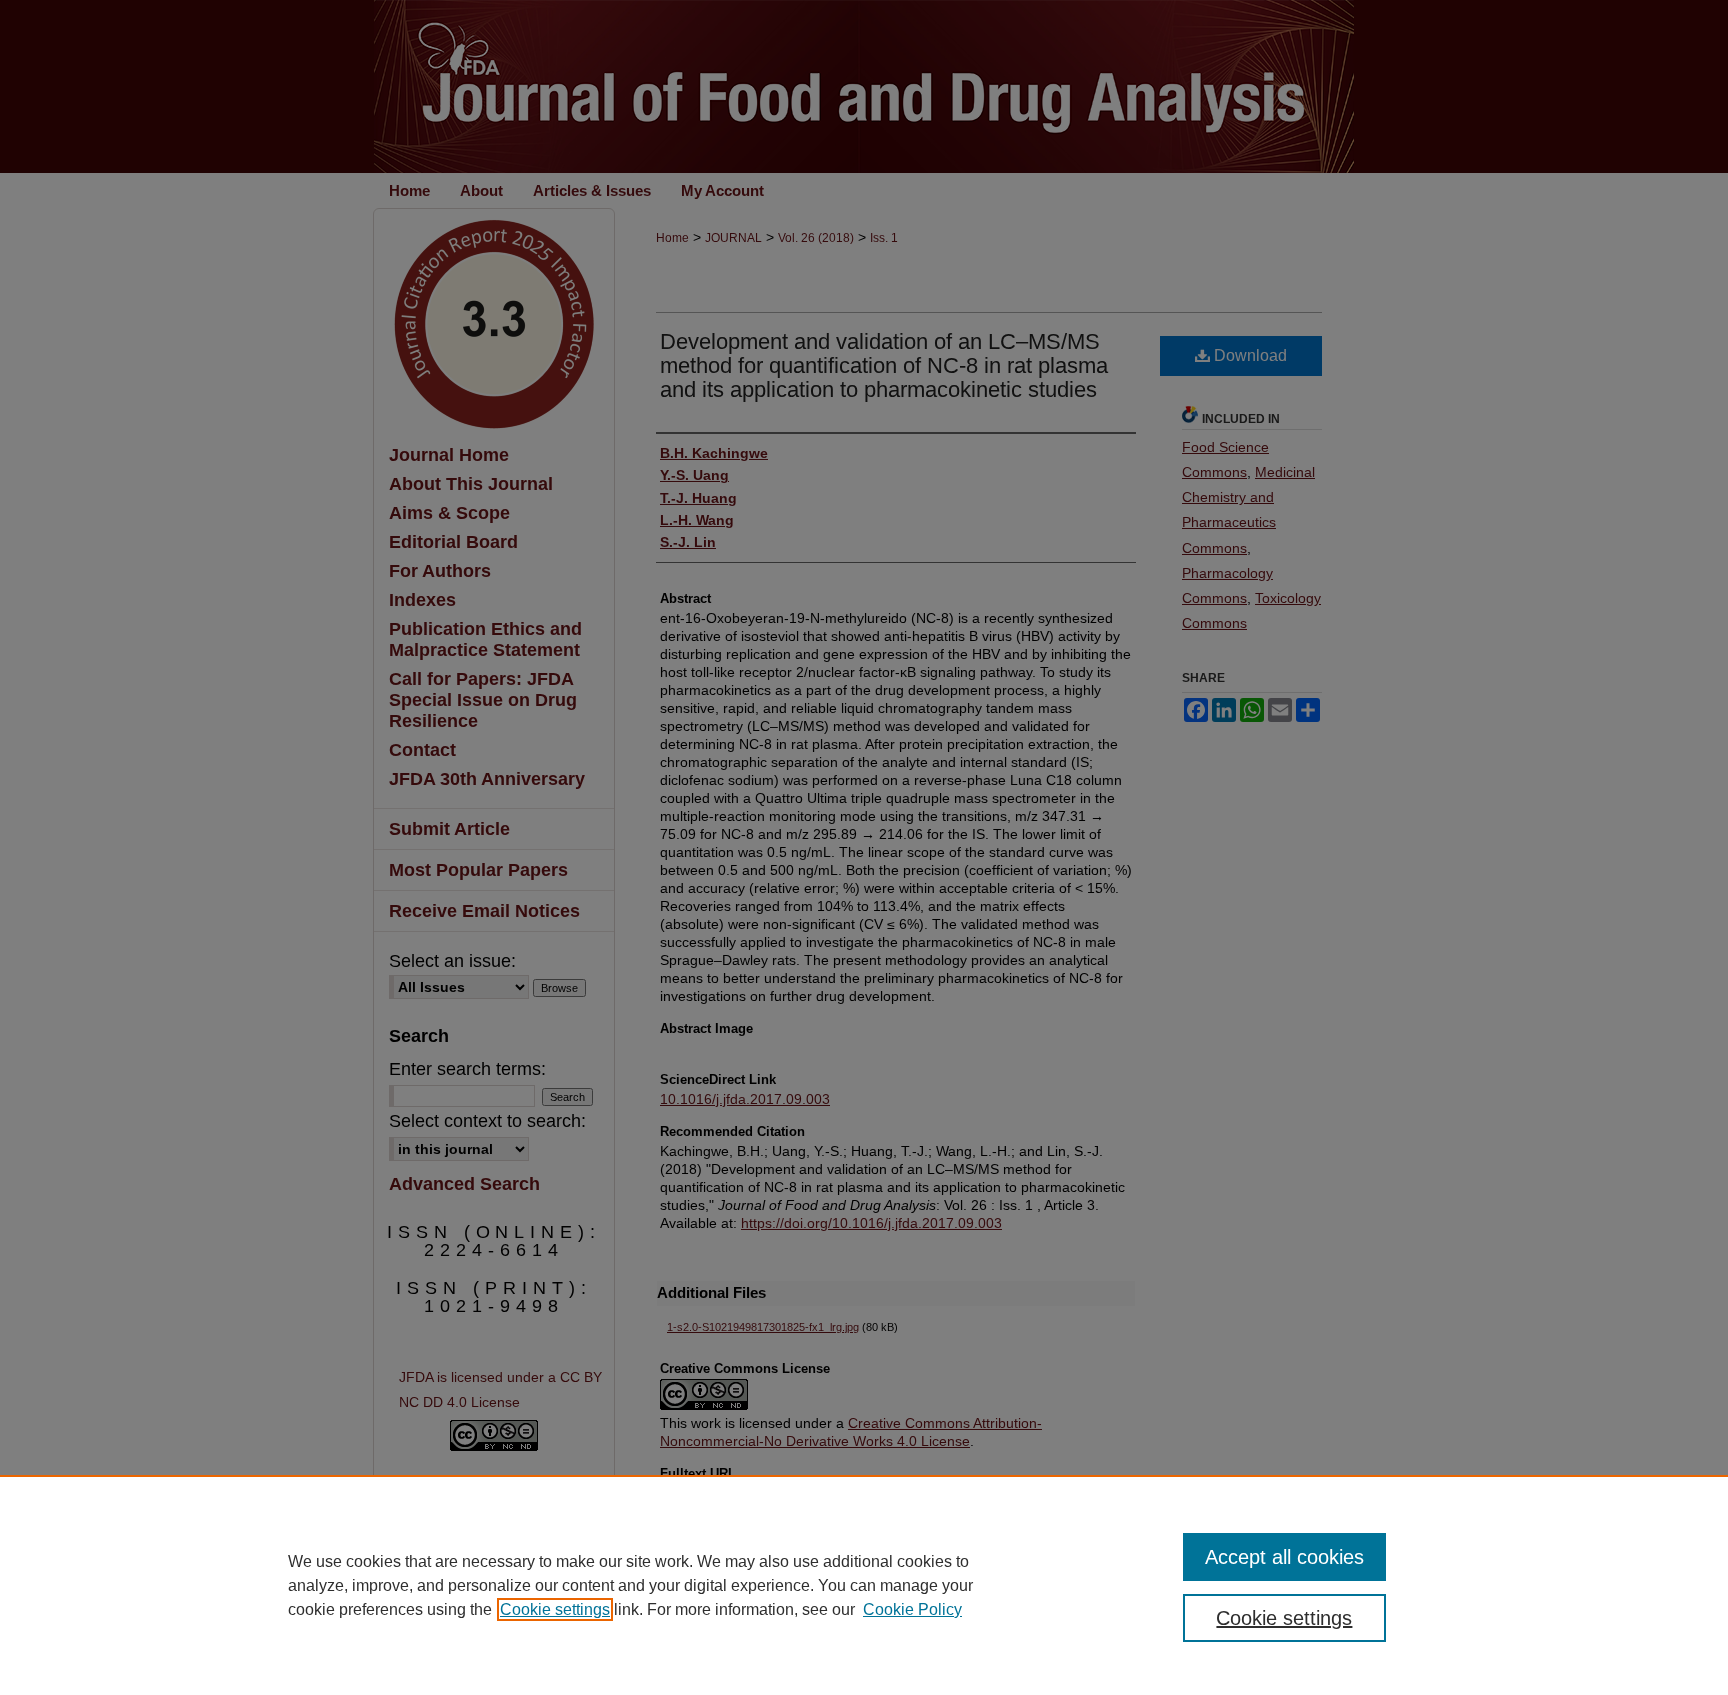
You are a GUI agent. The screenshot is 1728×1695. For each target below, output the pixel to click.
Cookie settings (555, 1609)
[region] (864, 1585)
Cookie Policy (912, 1609)
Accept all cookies (1284, 1557)
